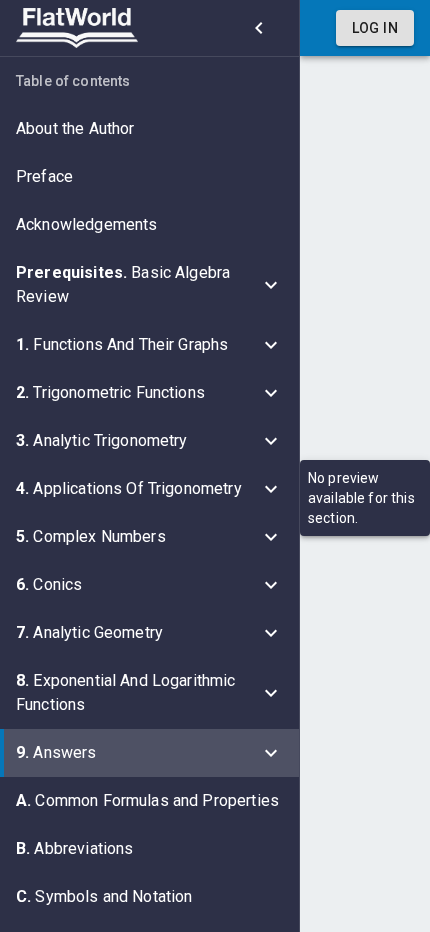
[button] (149, 129)
